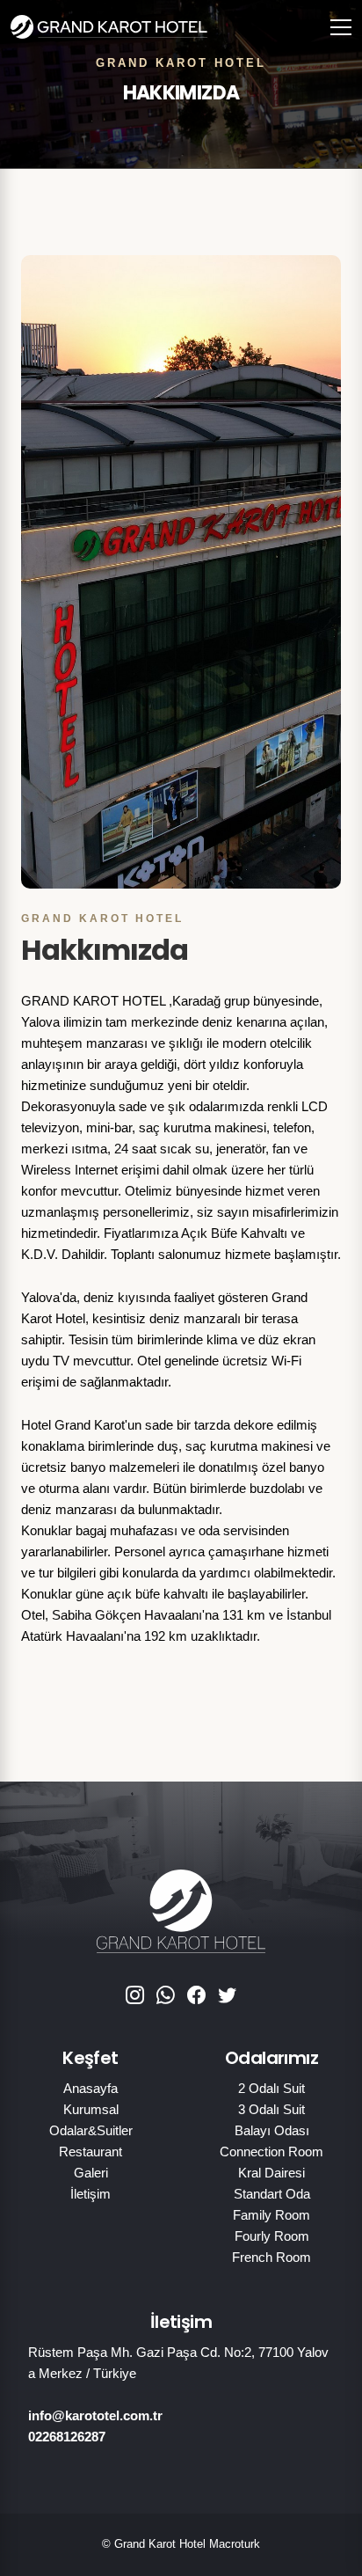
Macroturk (235, 2544)
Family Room (271, 2215)
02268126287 (67, 2437)
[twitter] (227, 1996)
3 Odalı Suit (271, 2109)
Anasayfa (90, 2088)
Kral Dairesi (271, 2173)
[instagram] (135, 1996)
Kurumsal (91, 2109)
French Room (271, 2257)
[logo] (90, 26)
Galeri (91, 2173)
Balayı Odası (272, 2130)
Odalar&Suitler (91, 2130)
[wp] (166, 1996)
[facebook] (196, 1996)
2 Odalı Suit (271, 2088)
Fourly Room (272, 2236)
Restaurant (90, 2152)
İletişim (90, 2194)
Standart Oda (272, 2194)
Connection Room (271, 2152)
